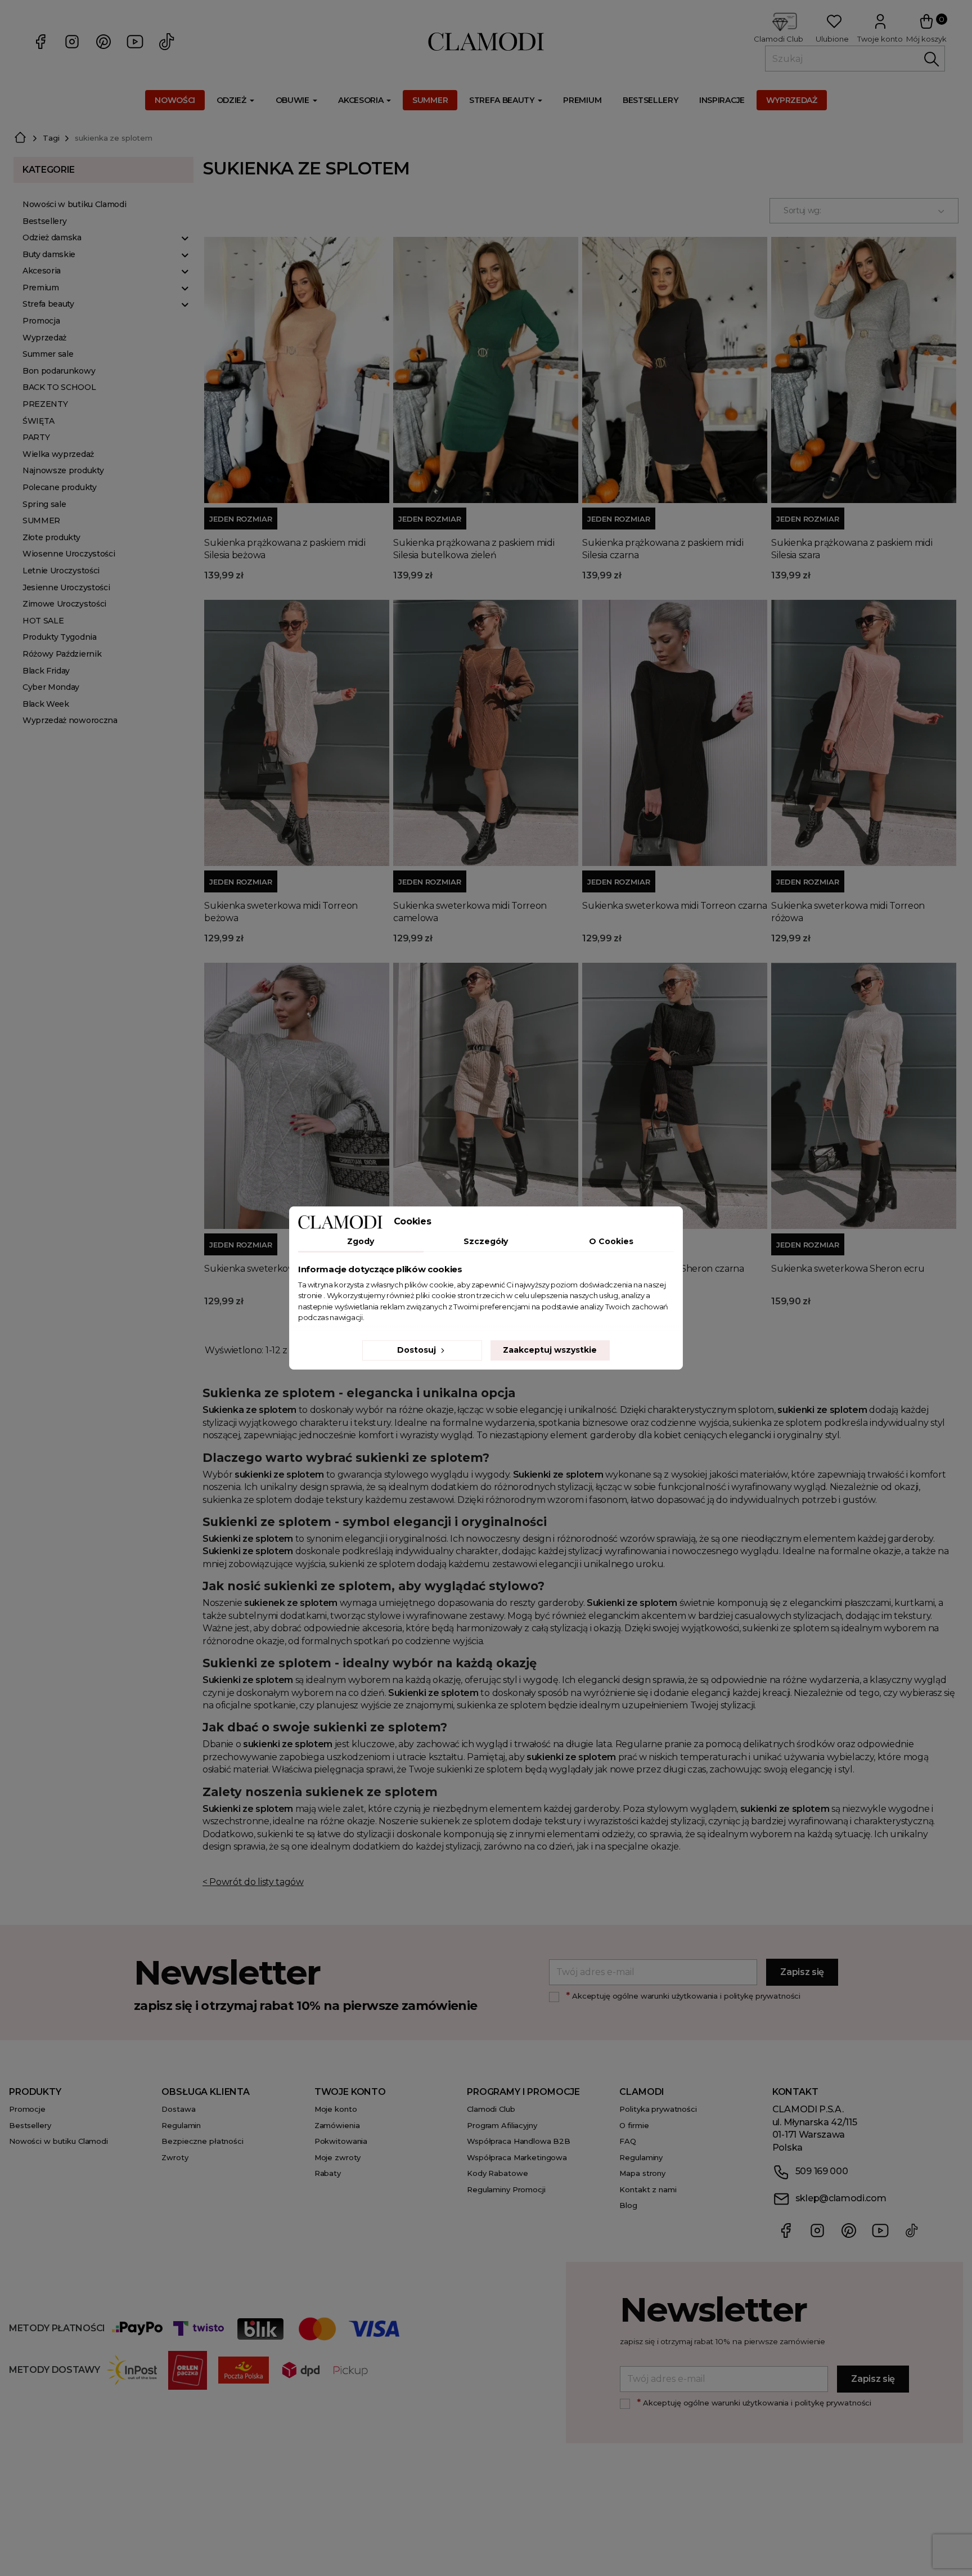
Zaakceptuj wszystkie (550, 1350)
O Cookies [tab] (611, 1241)
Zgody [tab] (361, 1241)
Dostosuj (418, 1350)
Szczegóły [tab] (486, 1241)
